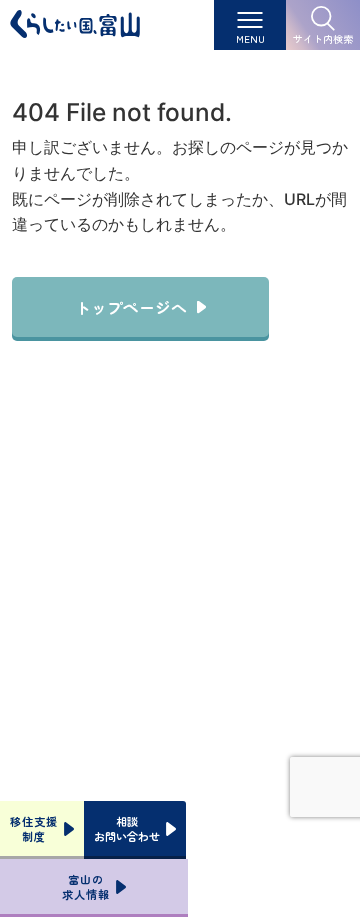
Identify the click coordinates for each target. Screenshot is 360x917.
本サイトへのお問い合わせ (180, 678)
